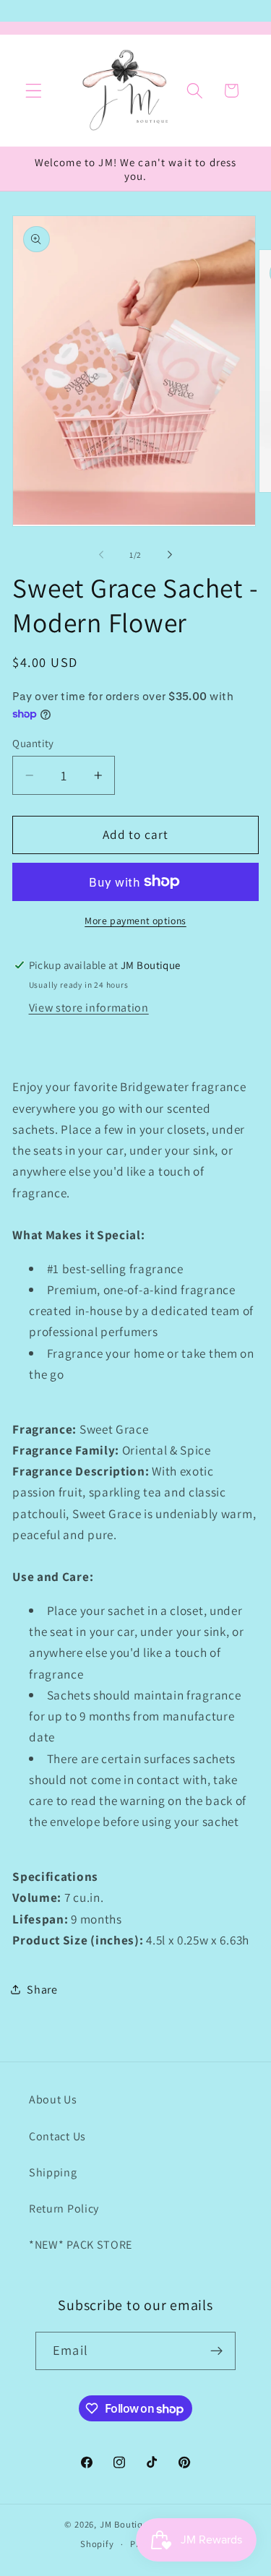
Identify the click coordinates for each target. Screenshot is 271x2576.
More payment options (135, 921)
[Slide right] (170, 555)
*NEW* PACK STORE (81, 2245)
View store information (89, 1008)
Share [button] (42, 1990)
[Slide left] (101, 555)
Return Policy (64, 2209)
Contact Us (57, 2136)
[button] (34, 91)
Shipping (53, 2172)
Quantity (33, 743)
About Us (53, 2099)
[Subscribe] (216, 2351)
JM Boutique (127, 2524)
